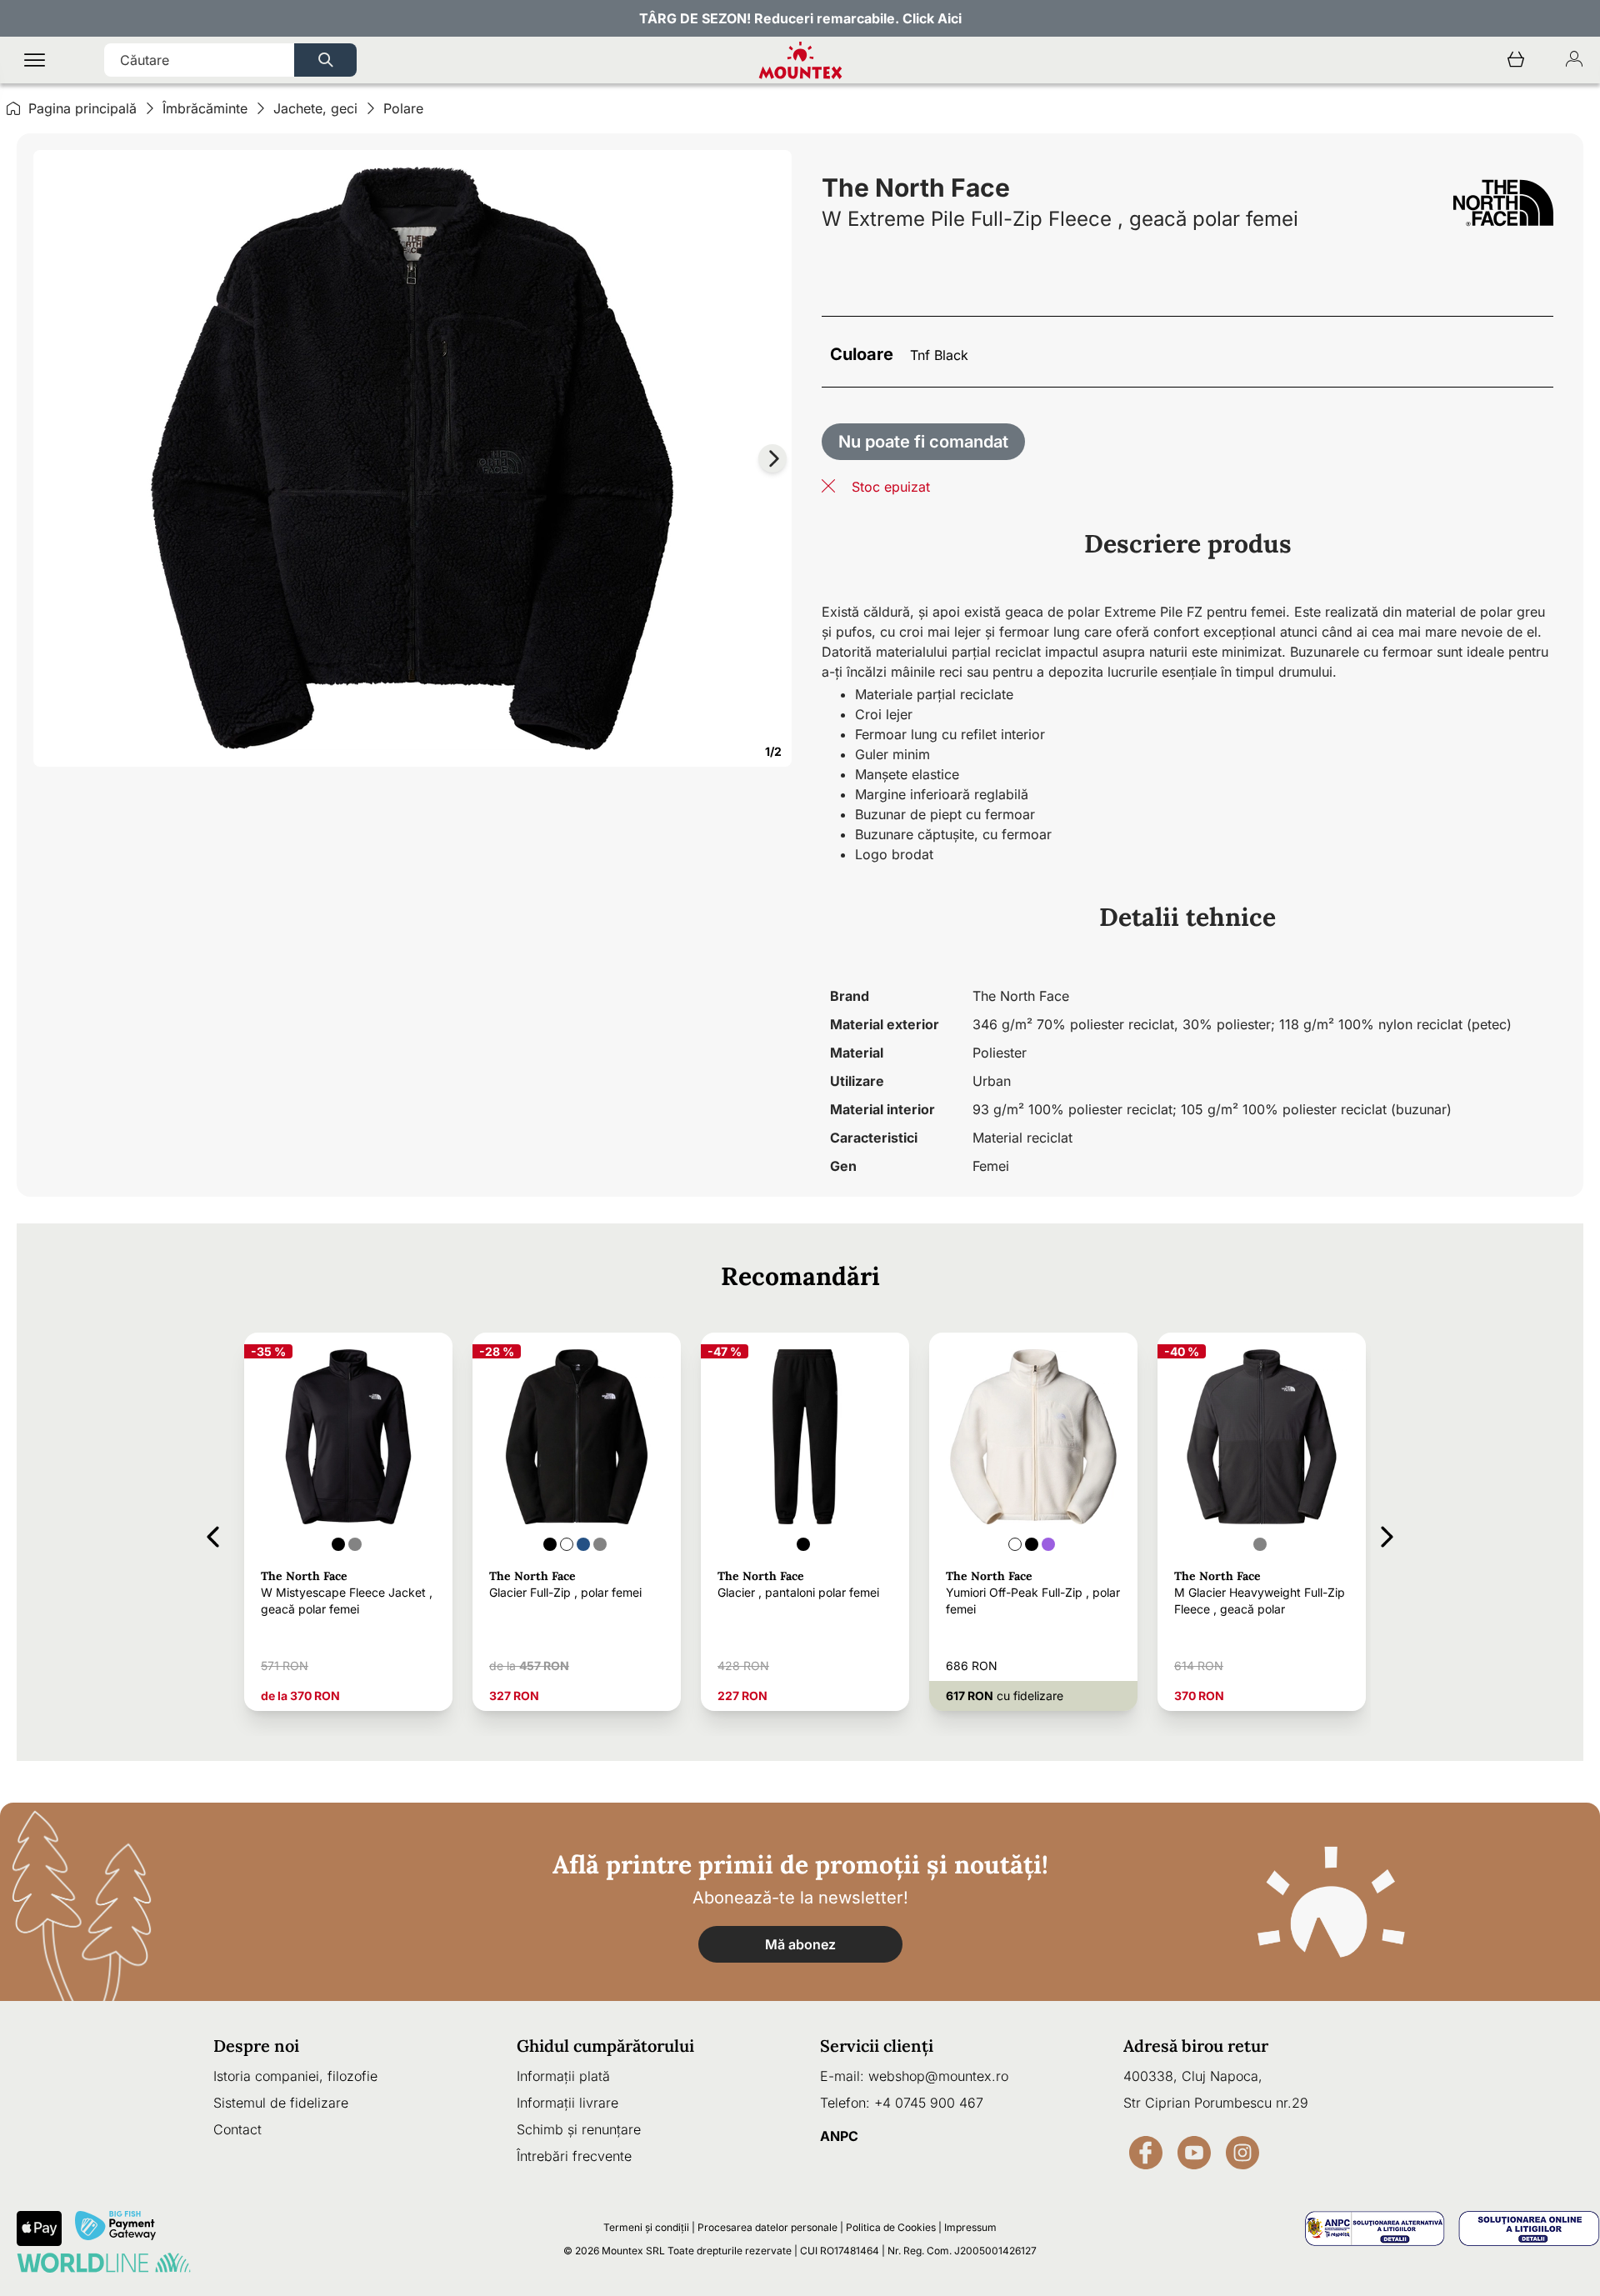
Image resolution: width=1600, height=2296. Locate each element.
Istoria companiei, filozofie (295, 2076)
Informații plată (563, 2076)
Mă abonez (800, 1944)
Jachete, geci (315, 108)
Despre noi (256, 2046)
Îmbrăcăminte (205, 108)
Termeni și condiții (646, 2227)
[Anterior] (213, 1534)
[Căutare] (325, 60)
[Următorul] (1387, 1534)
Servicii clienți (877, 2046)
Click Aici (932, 18)
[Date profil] (1574, 60)
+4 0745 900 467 (929, 2103)
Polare (403, 108)
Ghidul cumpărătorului (605, 2046)
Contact (237, 2129)
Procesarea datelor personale (767, 2227)
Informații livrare (567, 2103)
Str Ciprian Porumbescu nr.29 (1216, 2103)
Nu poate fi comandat (923, 442)
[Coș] (1516, 60)
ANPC (839, 2136)
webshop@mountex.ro (938, 2076)
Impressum (970, 2227)
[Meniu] (35, 60)
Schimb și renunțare (579, 2129)
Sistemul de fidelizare (281, 2103)
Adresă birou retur (1196, 2046)
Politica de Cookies (891, 2227)
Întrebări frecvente (574, 2156)
